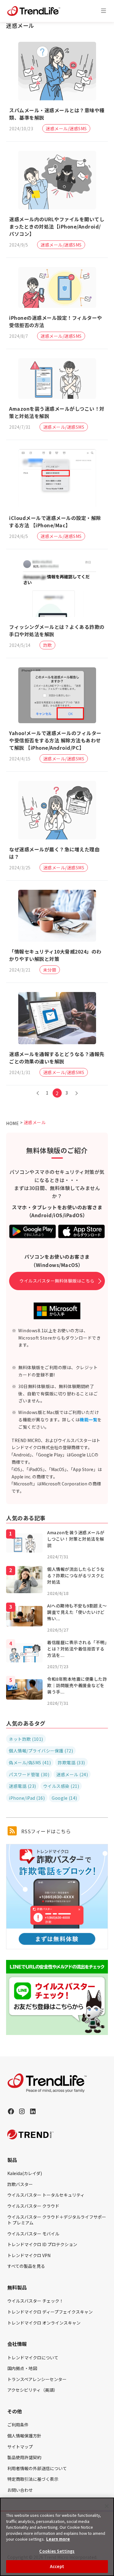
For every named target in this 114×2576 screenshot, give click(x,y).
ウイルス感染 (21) (61, 1786)
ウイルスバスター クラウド (33, 2206)
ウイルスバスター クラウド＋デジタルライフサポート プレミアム (57, 2220)
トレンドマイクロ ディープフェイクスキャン (50, 2312)
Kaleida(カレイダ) (25, 2173)
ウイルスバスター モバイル (33, 2234)
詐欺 (48, 645)
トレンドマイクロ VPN (29, 2255)
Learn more (58, 2539)
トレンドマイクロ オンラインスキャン (44, 2323)
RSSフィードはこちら (45, 1831)
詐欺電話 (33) (71, 1762)
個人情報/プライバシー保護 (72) (41, 1751)
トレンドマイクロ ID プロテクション (42, 2244)
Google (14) (64, 1798)
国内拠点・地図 (22, 2368)
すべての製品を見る (26, 2266)
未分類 (50, 970)
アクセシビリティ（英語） (33, 2390)
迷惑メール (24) (72, 1774)
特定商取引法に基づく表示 (33, 2479)
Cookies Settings (57, 2551)
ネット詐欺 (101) (26, 1739)
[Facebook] (11, 2111)
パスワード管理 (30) (29, 1774)
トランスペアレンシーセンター (37, 2379)
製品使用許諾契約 (24, 2457)
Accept (57, 2566)
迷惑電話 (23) (22, 1786)
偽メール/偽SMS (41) (30, 1762)
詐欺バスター (20, 2184)
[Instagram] (22, 2111)
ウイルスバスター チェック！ (35, 2301)
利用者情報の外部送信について (37, 2468)
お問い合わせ (20, 2490)
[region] (57, 2537)
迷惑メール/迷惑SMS (66, 128)
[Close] (107, 2506)
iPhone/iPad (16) (27, 1798)
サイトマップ (20, 2447)
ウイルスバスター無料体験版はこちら (57, 1281)
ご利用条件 (18, 2425)
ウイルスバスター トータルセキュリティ (46, 2195)
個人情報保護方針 (24, 2436)
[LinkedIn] (33, 2111)
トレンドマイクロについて (33, 2358)
